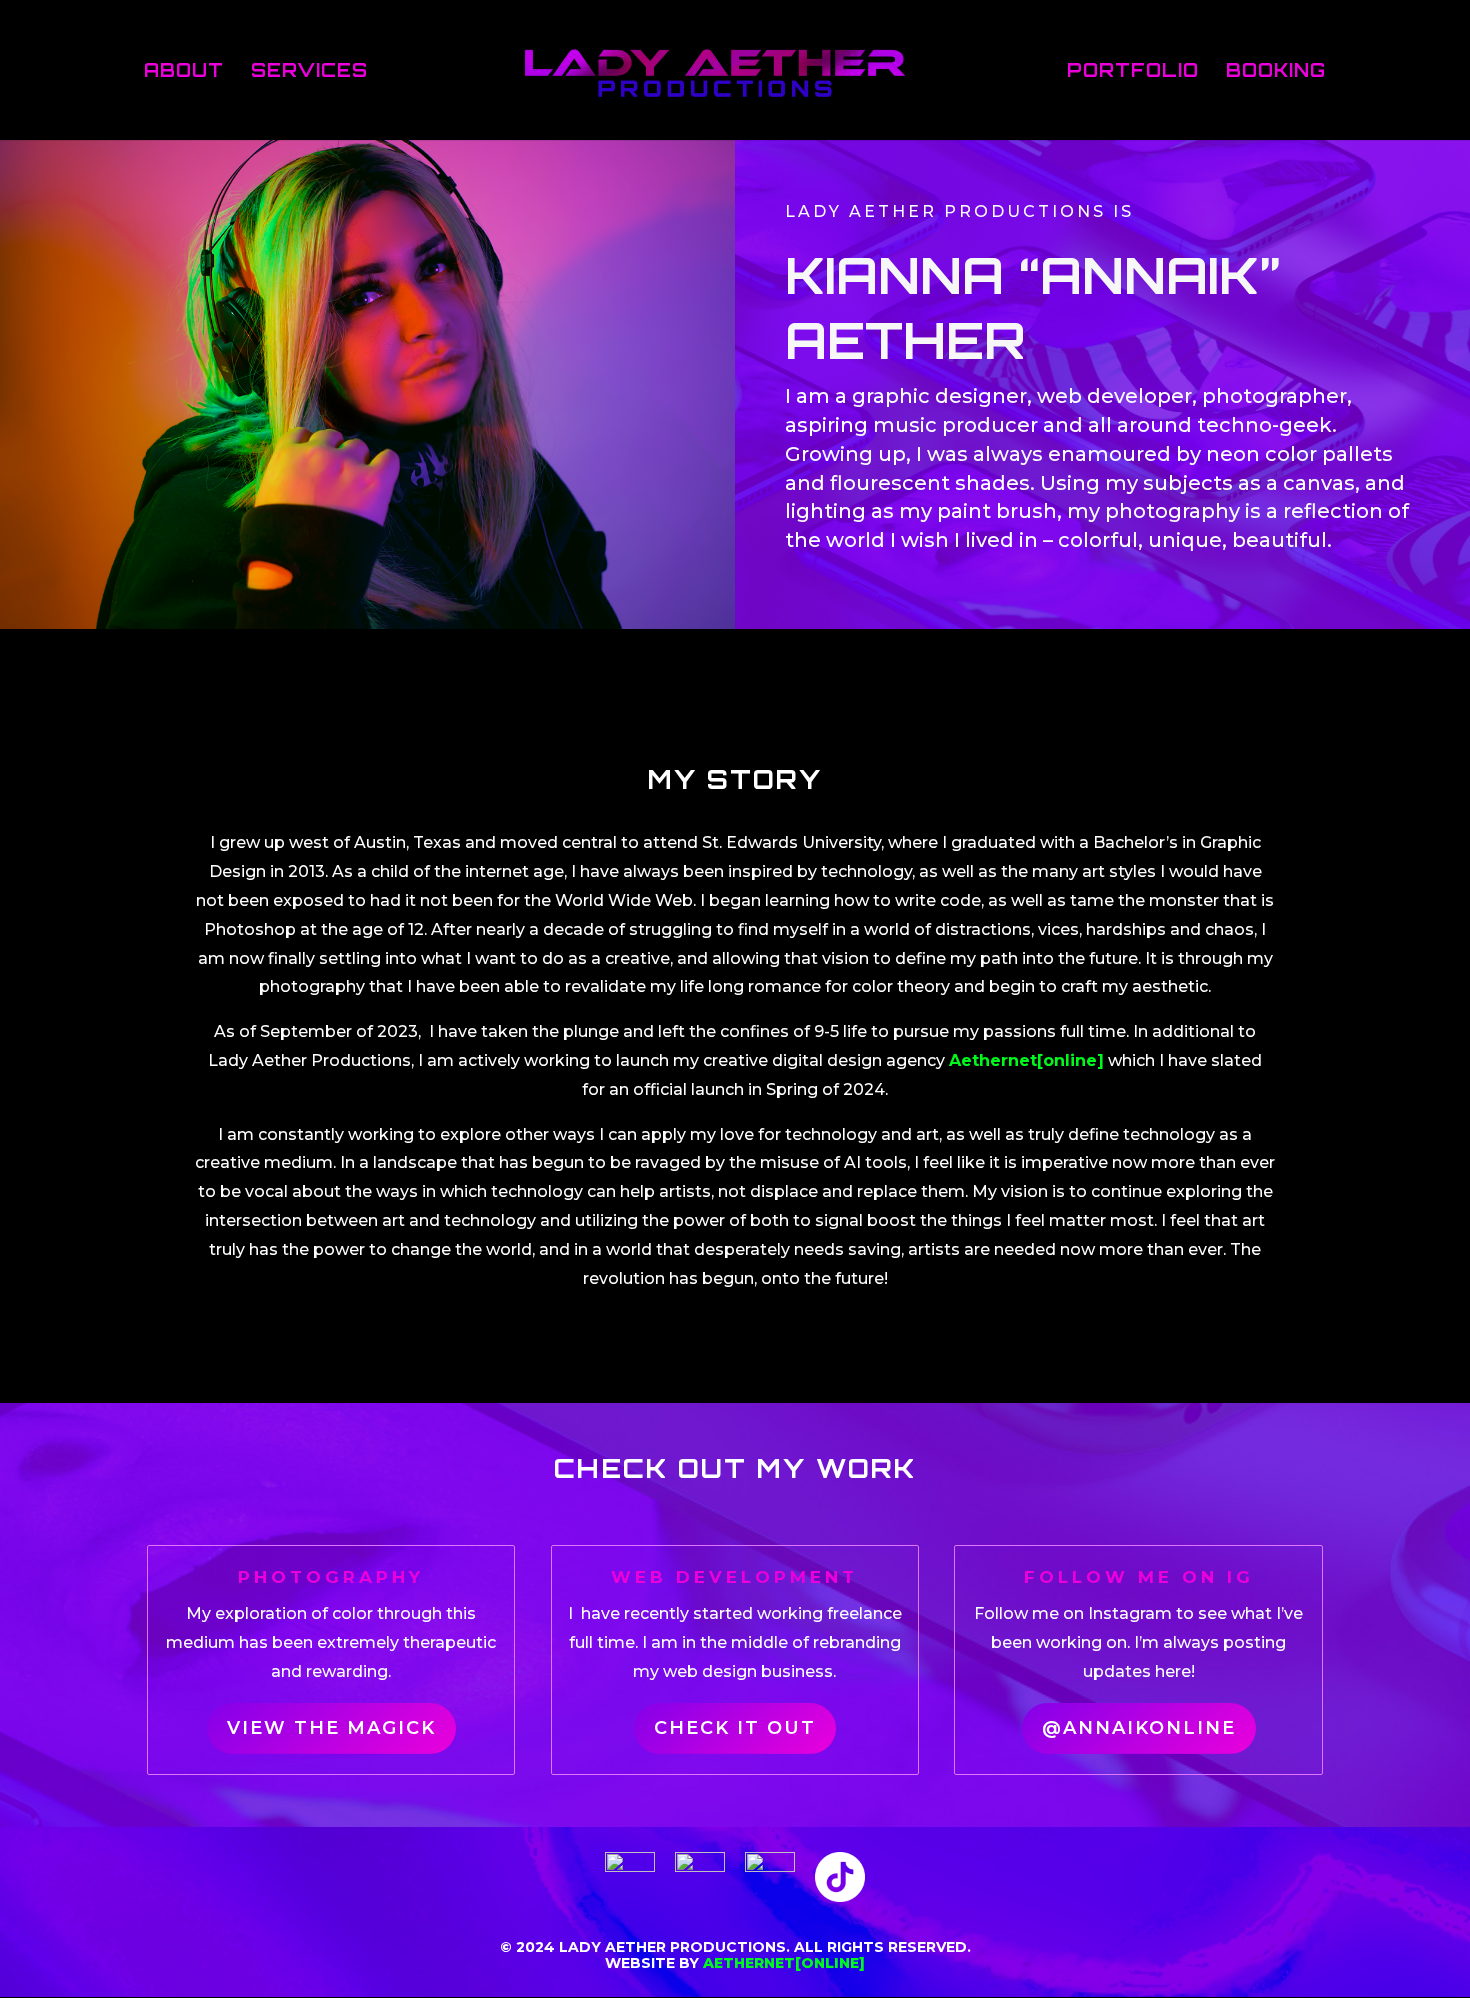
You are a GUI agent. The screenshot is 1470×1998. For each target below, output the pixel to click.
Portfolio (1133, 72)
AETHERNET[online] (784, 1963)
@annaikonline (1139, 1728)
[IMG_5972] (367, 623)
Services (309, 72)
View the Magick (331, 1728)
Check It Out (735, 1728)
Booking (1276, 72)
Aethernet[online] (1026, 1060)
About (184, 72)
